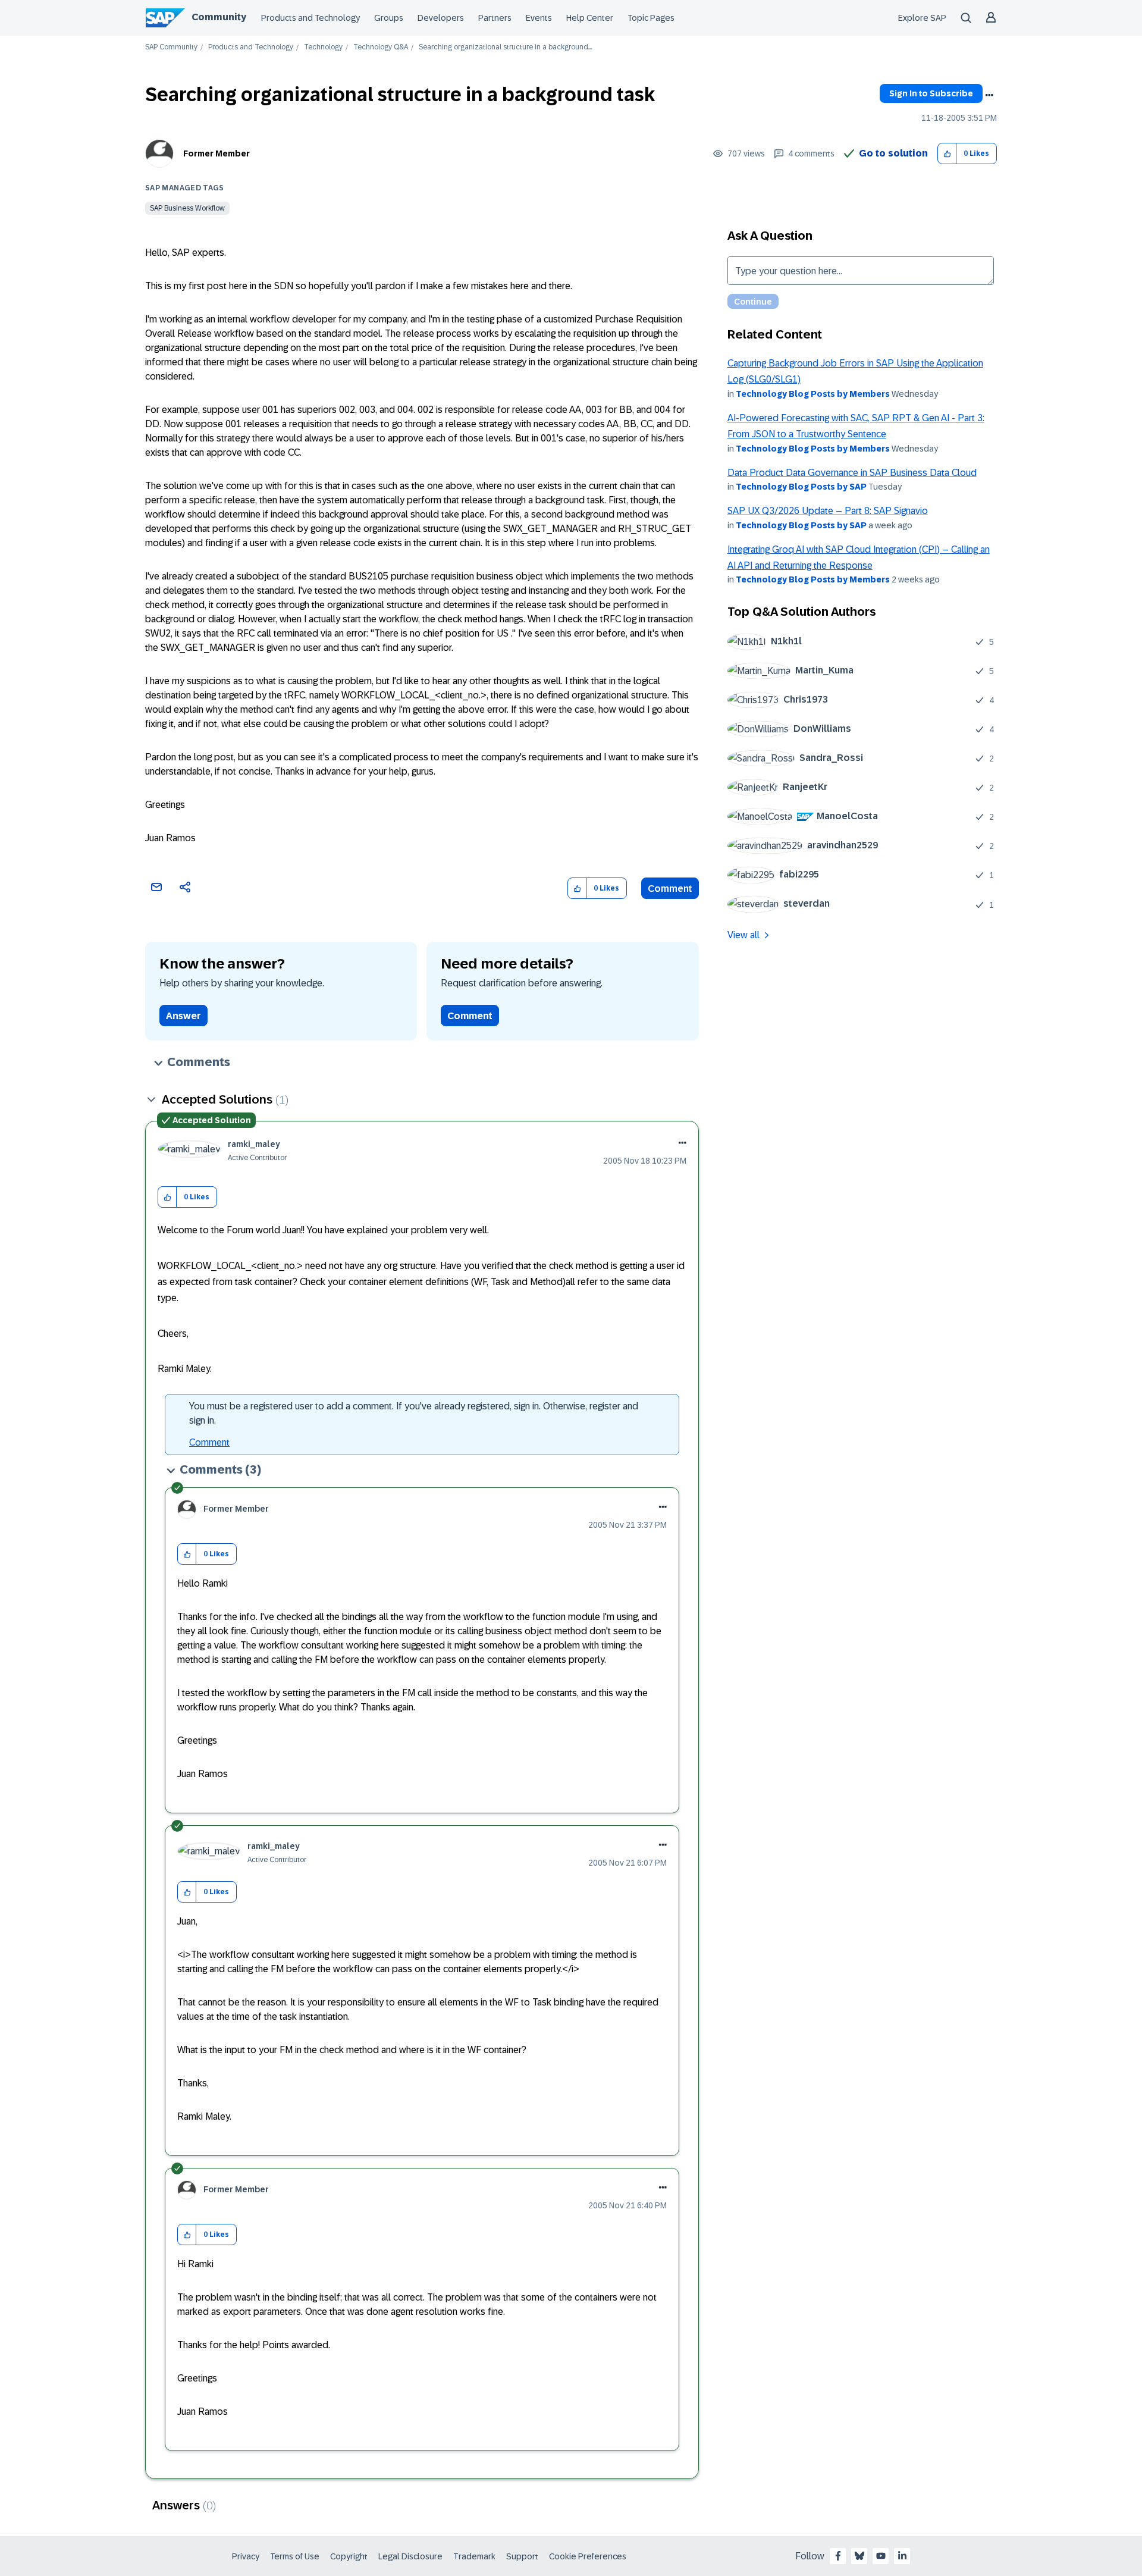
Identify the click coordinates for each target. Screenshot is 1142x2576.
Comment (670, 889)
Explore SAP (922, 18)
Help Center (590, 18)
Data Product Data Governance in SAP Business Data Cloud (852, 473)
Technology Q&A (381, 47)
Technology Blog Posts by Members (813, 394)
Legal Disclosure (410, 2556)
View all (743, 935)
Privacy (246, 2556)
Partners (495, 18)
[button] (947, 154)
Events (539, 18)
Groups (389, 18)
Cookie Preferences (588, 2556)
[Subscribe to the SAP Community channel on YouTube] (881, 2556)
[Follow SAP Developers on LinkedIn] (902, 2556)
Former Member (217, 153)
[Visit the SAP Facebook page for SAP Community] (838, 2556)
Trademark (474, 2556)
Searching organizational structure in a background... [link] (505, 47)
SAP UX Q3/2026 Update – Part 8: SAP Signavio (828, 511)
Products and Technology (310, 18)
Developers (441, 18)
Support (522, 2556)
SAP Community (171, 47)
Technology (323, 47)
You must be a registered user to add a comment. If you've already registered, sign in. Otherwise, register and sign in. (414, 1413)
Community (219, 17)
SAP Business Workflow (187, 208)
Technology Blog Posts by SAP (801, 487)
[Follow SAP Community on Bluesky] (859, 2556)
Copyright (349, 2556)
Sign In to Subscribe (931, 93)
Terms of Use (295, 2556)
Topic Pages (651, 18)
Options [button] (989, 95)
